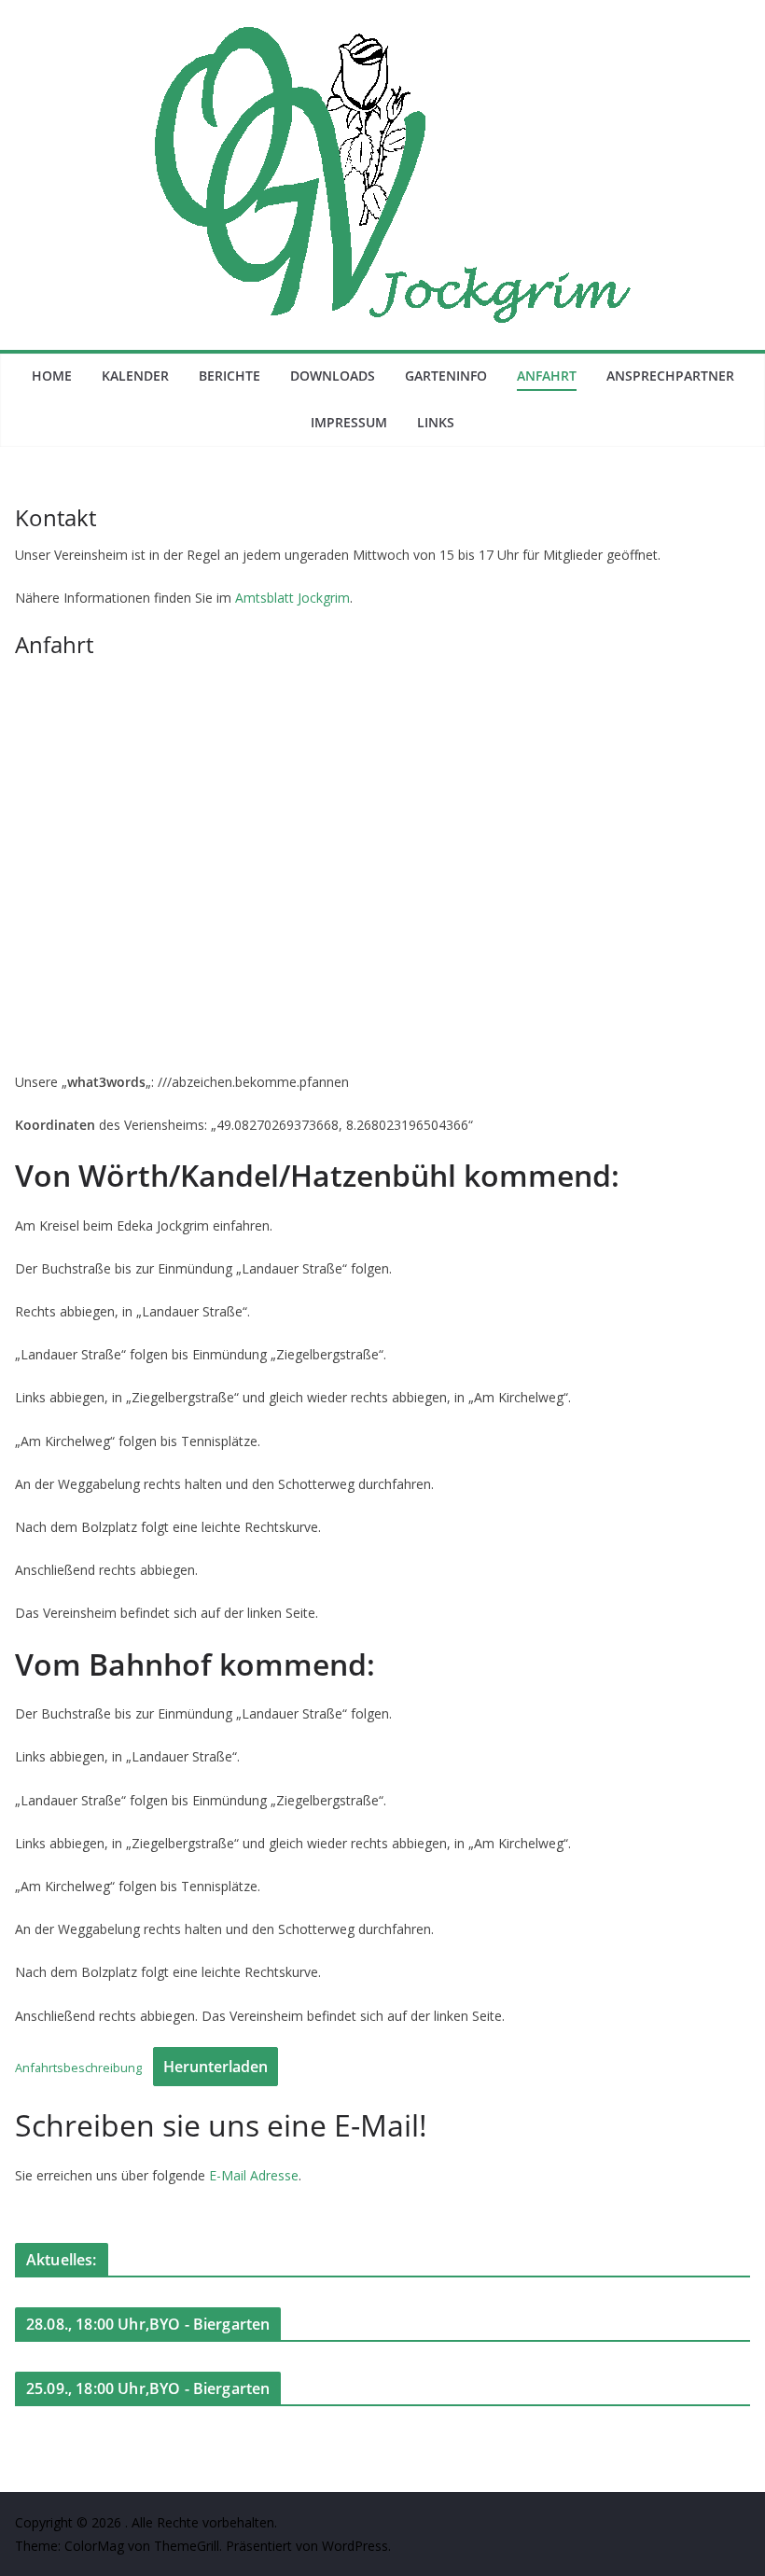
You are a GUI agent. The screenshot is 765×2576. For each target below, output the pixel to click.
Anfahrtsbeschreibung (78, 2068)
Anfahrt (547, 376)
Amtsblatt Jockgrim (292, 598)
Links (436, 422)
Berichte (229, 376)
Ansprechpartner (670, 376)
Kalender (135, 376)
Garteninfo (446, 376)
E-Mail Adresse (254, 2175)
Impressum (349, 422)
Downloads (333, 376)
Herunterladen (216, 2067)
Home (52, 376)
